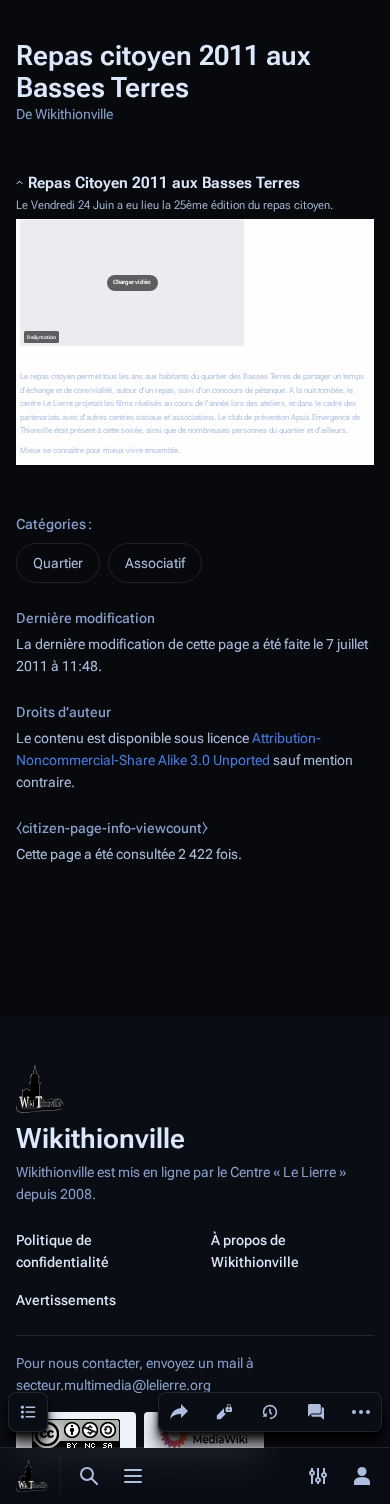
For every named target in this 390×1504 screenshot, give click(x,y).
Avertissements (66, 1300)
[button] (132, 283)
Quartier (58, 563)
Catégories (51, 524)
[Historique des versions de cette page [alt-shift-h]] (270, 1412)
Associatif (155, 563)
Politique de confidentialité (62, 1251)
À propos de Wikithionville (255, 1251)
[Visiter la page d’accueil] (32, 1476)
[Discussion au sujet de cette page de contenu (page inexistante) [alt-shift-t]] (316, 1412)
